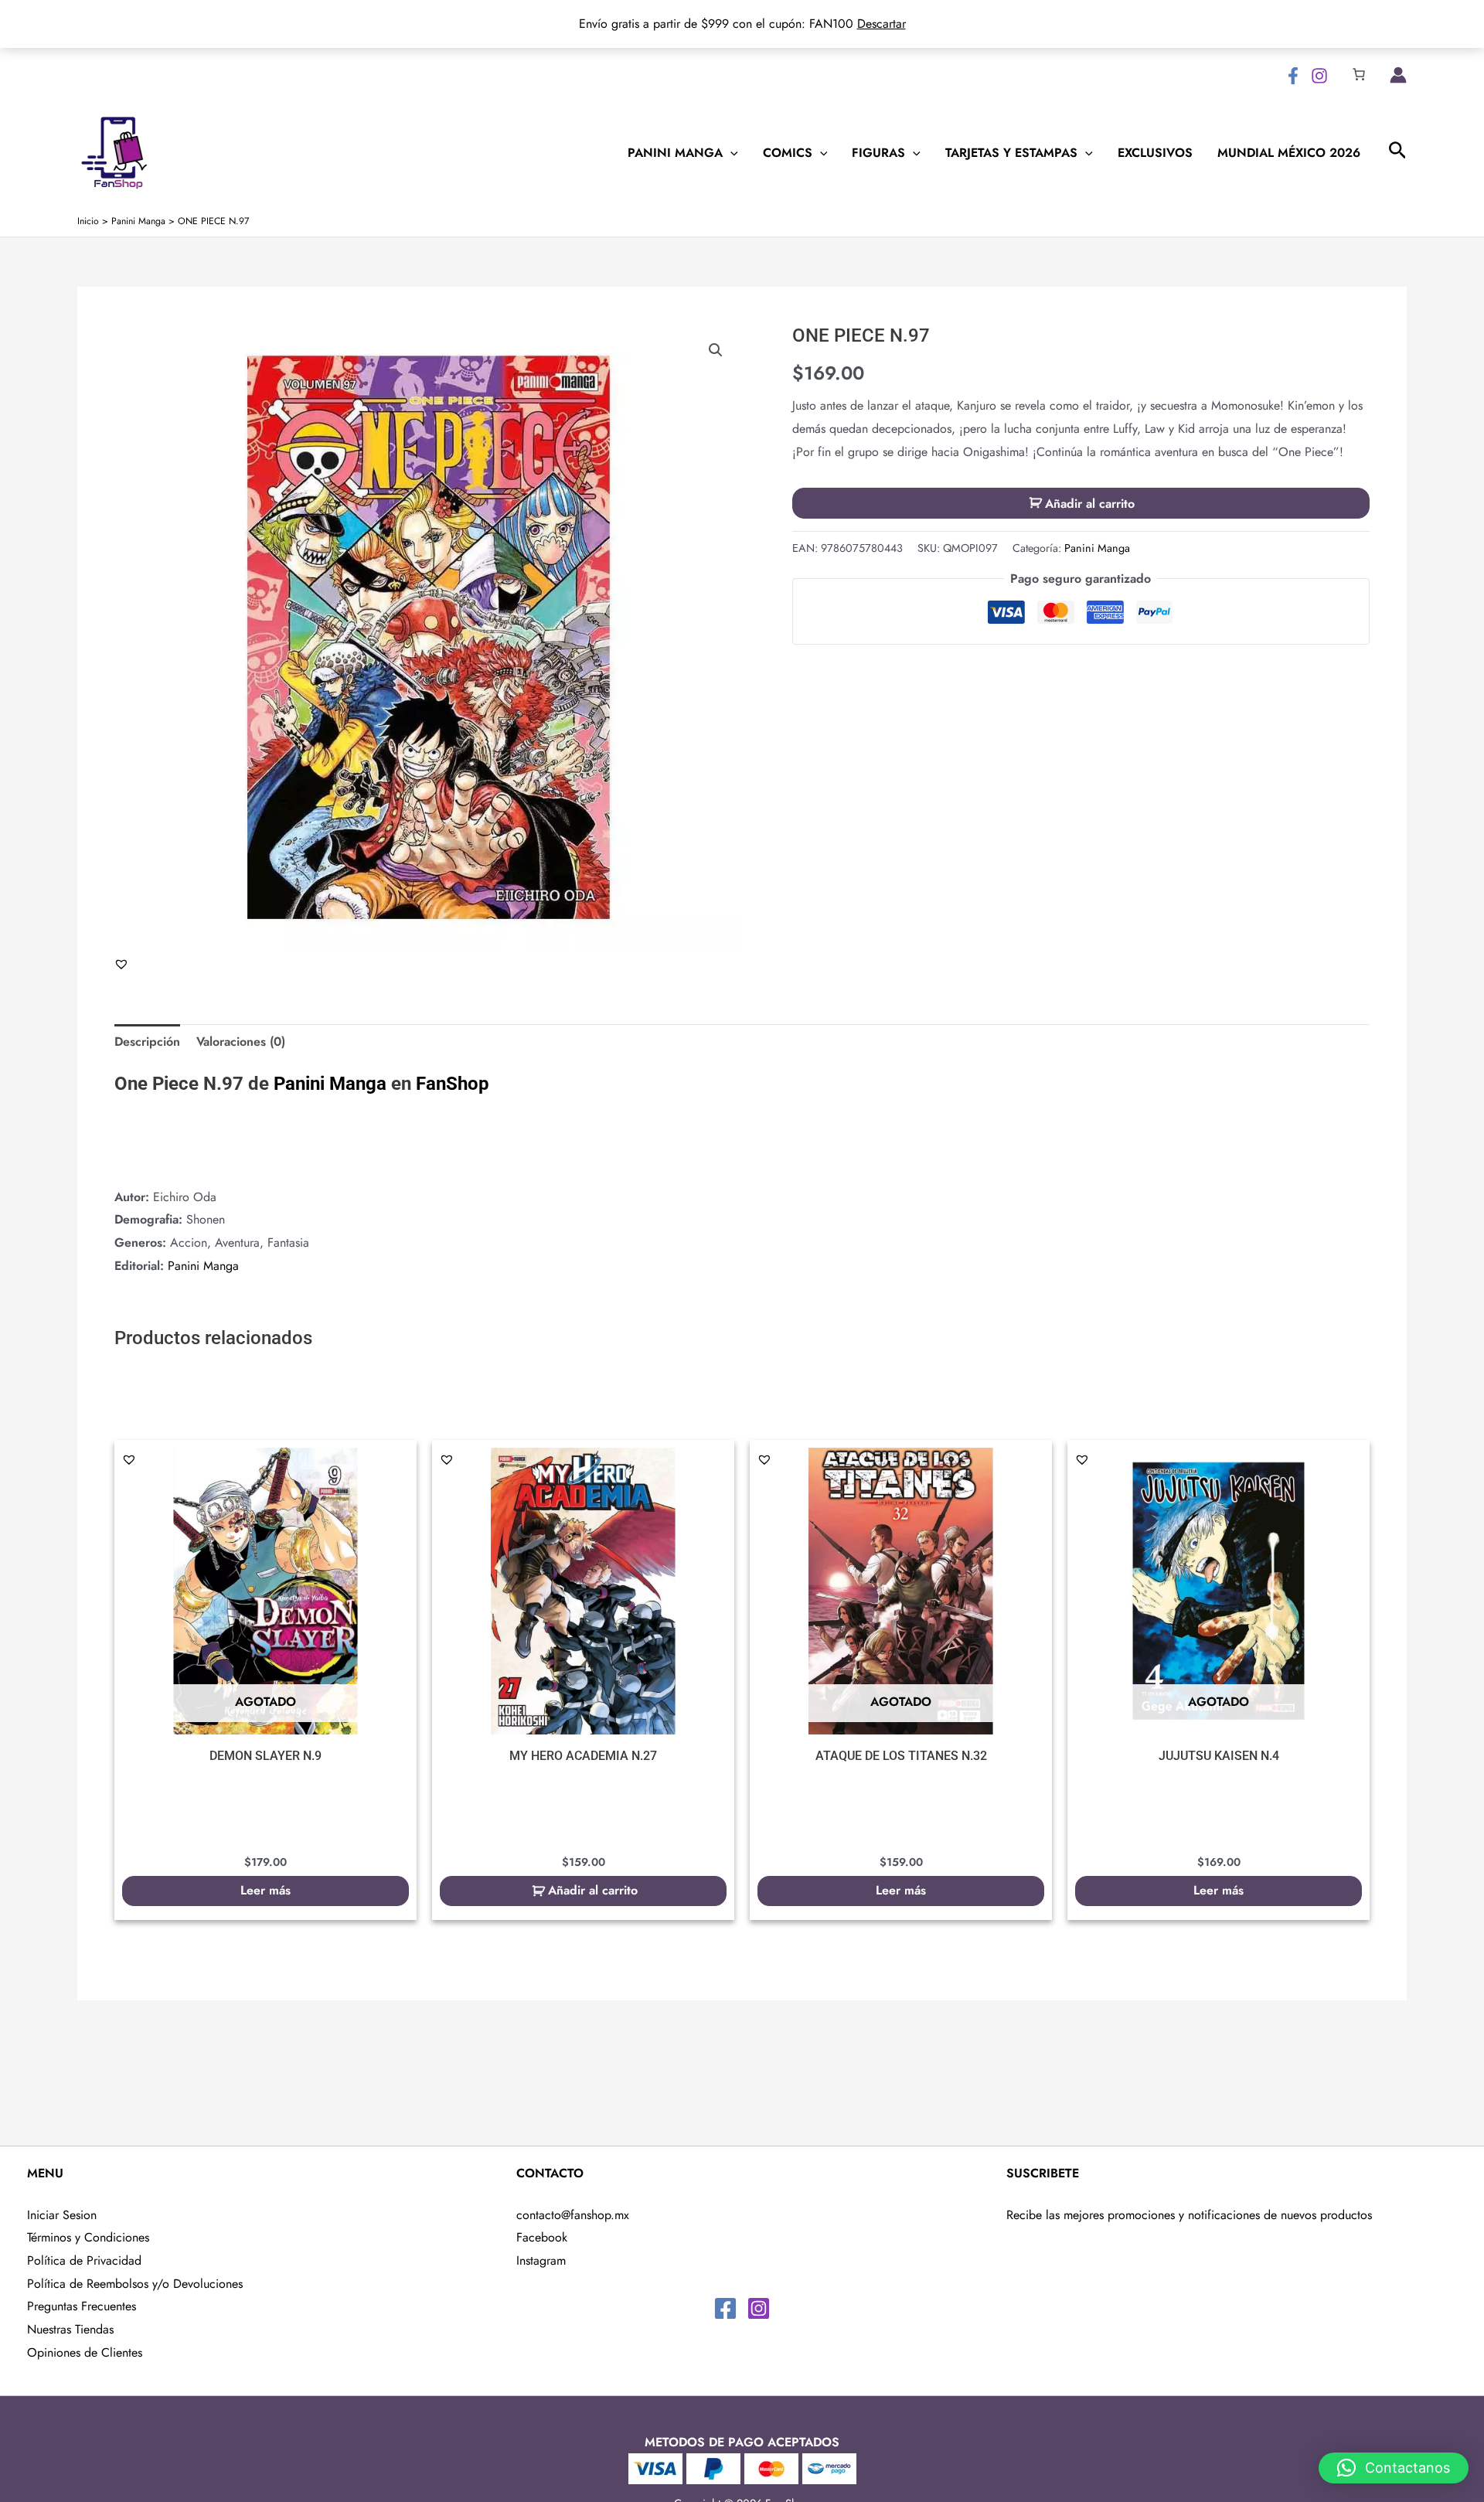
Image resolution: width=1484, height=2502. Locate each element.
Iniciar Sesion (62, 2215)
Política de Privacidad (84, 2260)
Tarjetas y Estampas (1011, 153)
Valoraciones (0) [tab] (241, 1042)
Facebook (542, 2237)
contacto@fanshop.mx (573, 2215)
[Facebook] (1293, 76)
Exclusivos (1155, 153)
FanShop (453, 1084)
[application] (730, 153)
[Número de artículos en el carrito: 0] (1359, 74)
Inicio (88, 221)
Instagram (541, 2260)
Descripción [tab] (147, 1042)
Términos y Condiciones (88, 2237)
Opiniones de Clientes (85, 2352)
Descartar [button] (882, 24)
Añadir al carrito (1090, 504)
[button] (716, 350)
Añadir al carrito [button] (593, 1890)
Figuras (878, 153)
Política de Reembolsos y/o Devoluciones (135, 2284)
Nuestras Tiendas (70, 2329)
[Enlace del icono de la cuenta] (1398, 75)
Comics (788, 153)
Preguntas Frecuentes (82, 2306)
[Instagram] (1319, 76)
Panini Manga (675, 153)
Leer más (265, 1890)
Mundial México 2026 (1289, 153)
